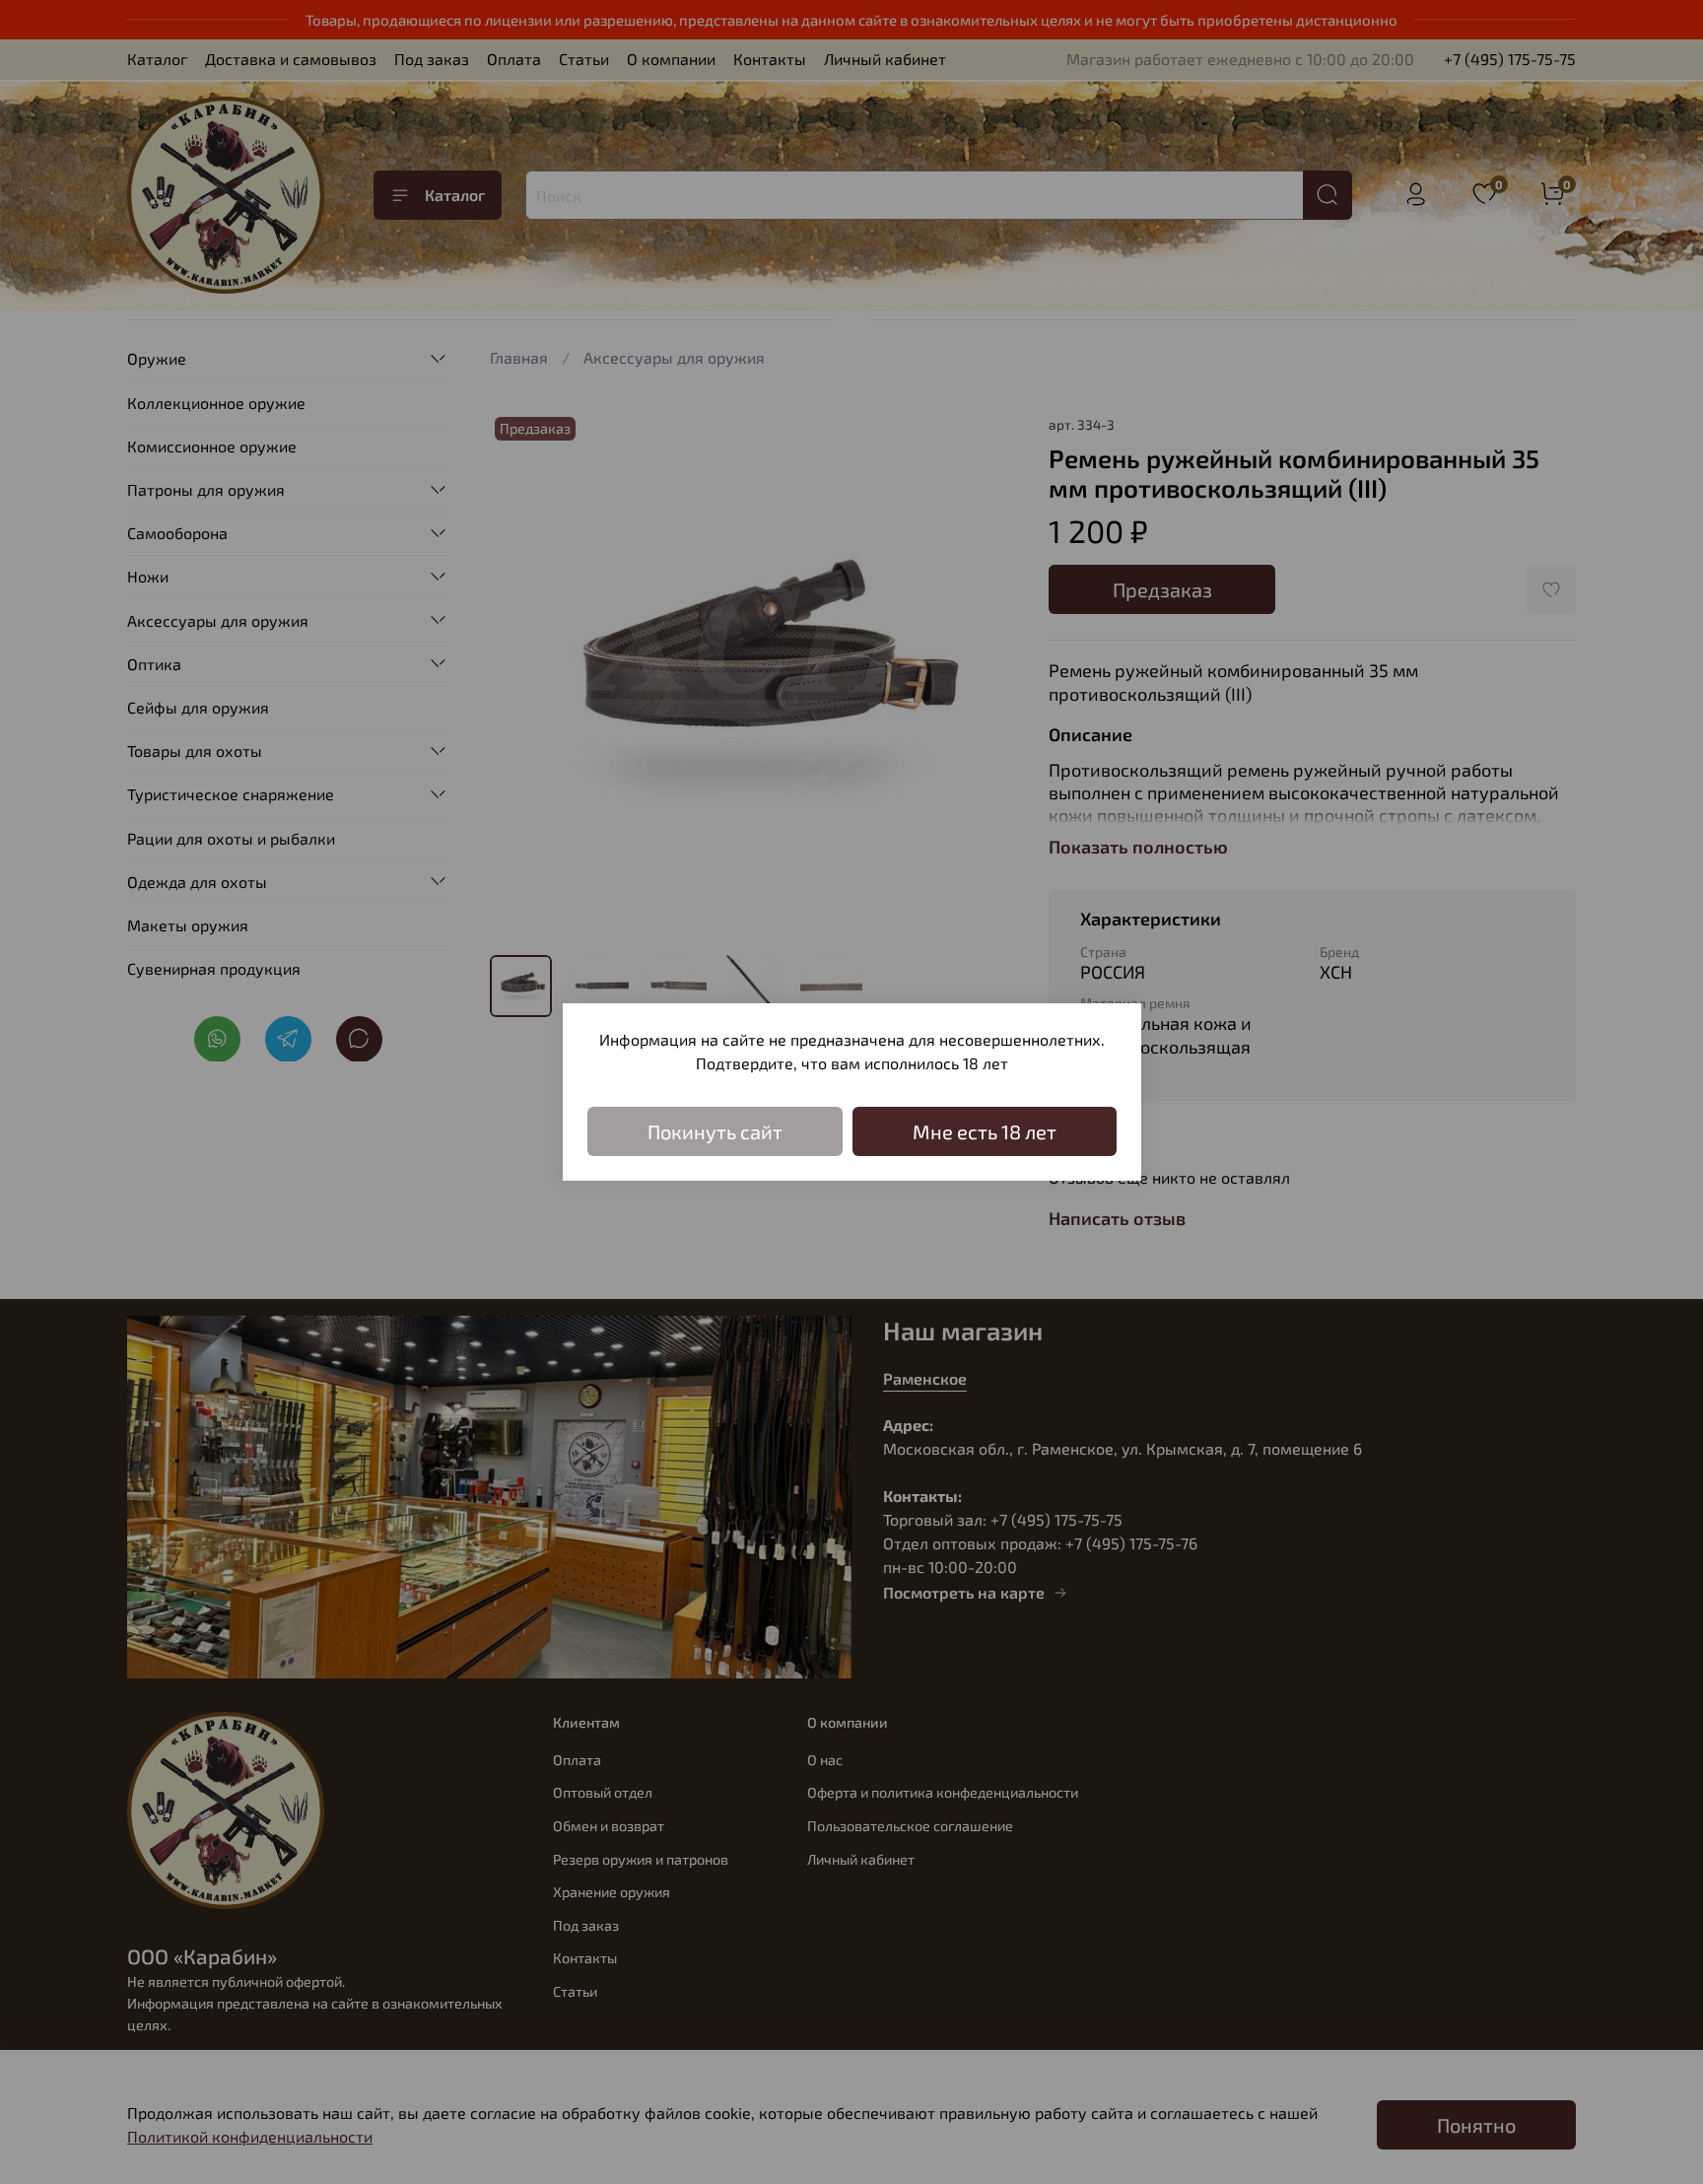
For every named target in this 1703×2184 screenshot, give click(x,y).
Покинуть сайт (715, 1131)
